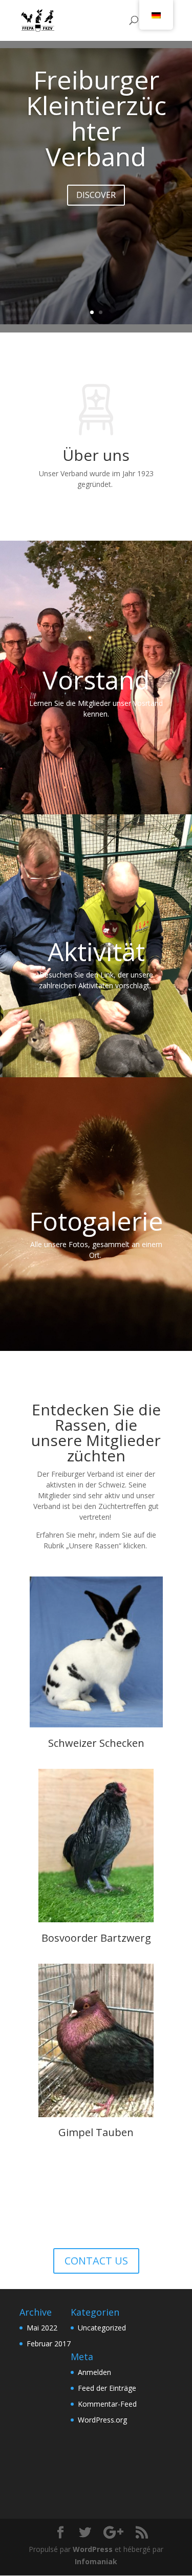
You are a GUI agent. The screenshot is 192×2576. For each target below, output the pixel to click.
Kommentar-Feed (107, 2404)
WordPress (93, 2549)
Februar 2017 (49, 2344)
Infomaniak (96, 2561)
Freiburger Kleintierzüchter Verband (96, 118)
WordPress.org (102, 2420)
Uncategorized (102, 2328)
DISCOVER (96, 195)
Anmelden (94, 2372)
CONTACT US (96, 2261)
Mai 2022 (42, 2328)
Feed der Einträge (107, 2388)
